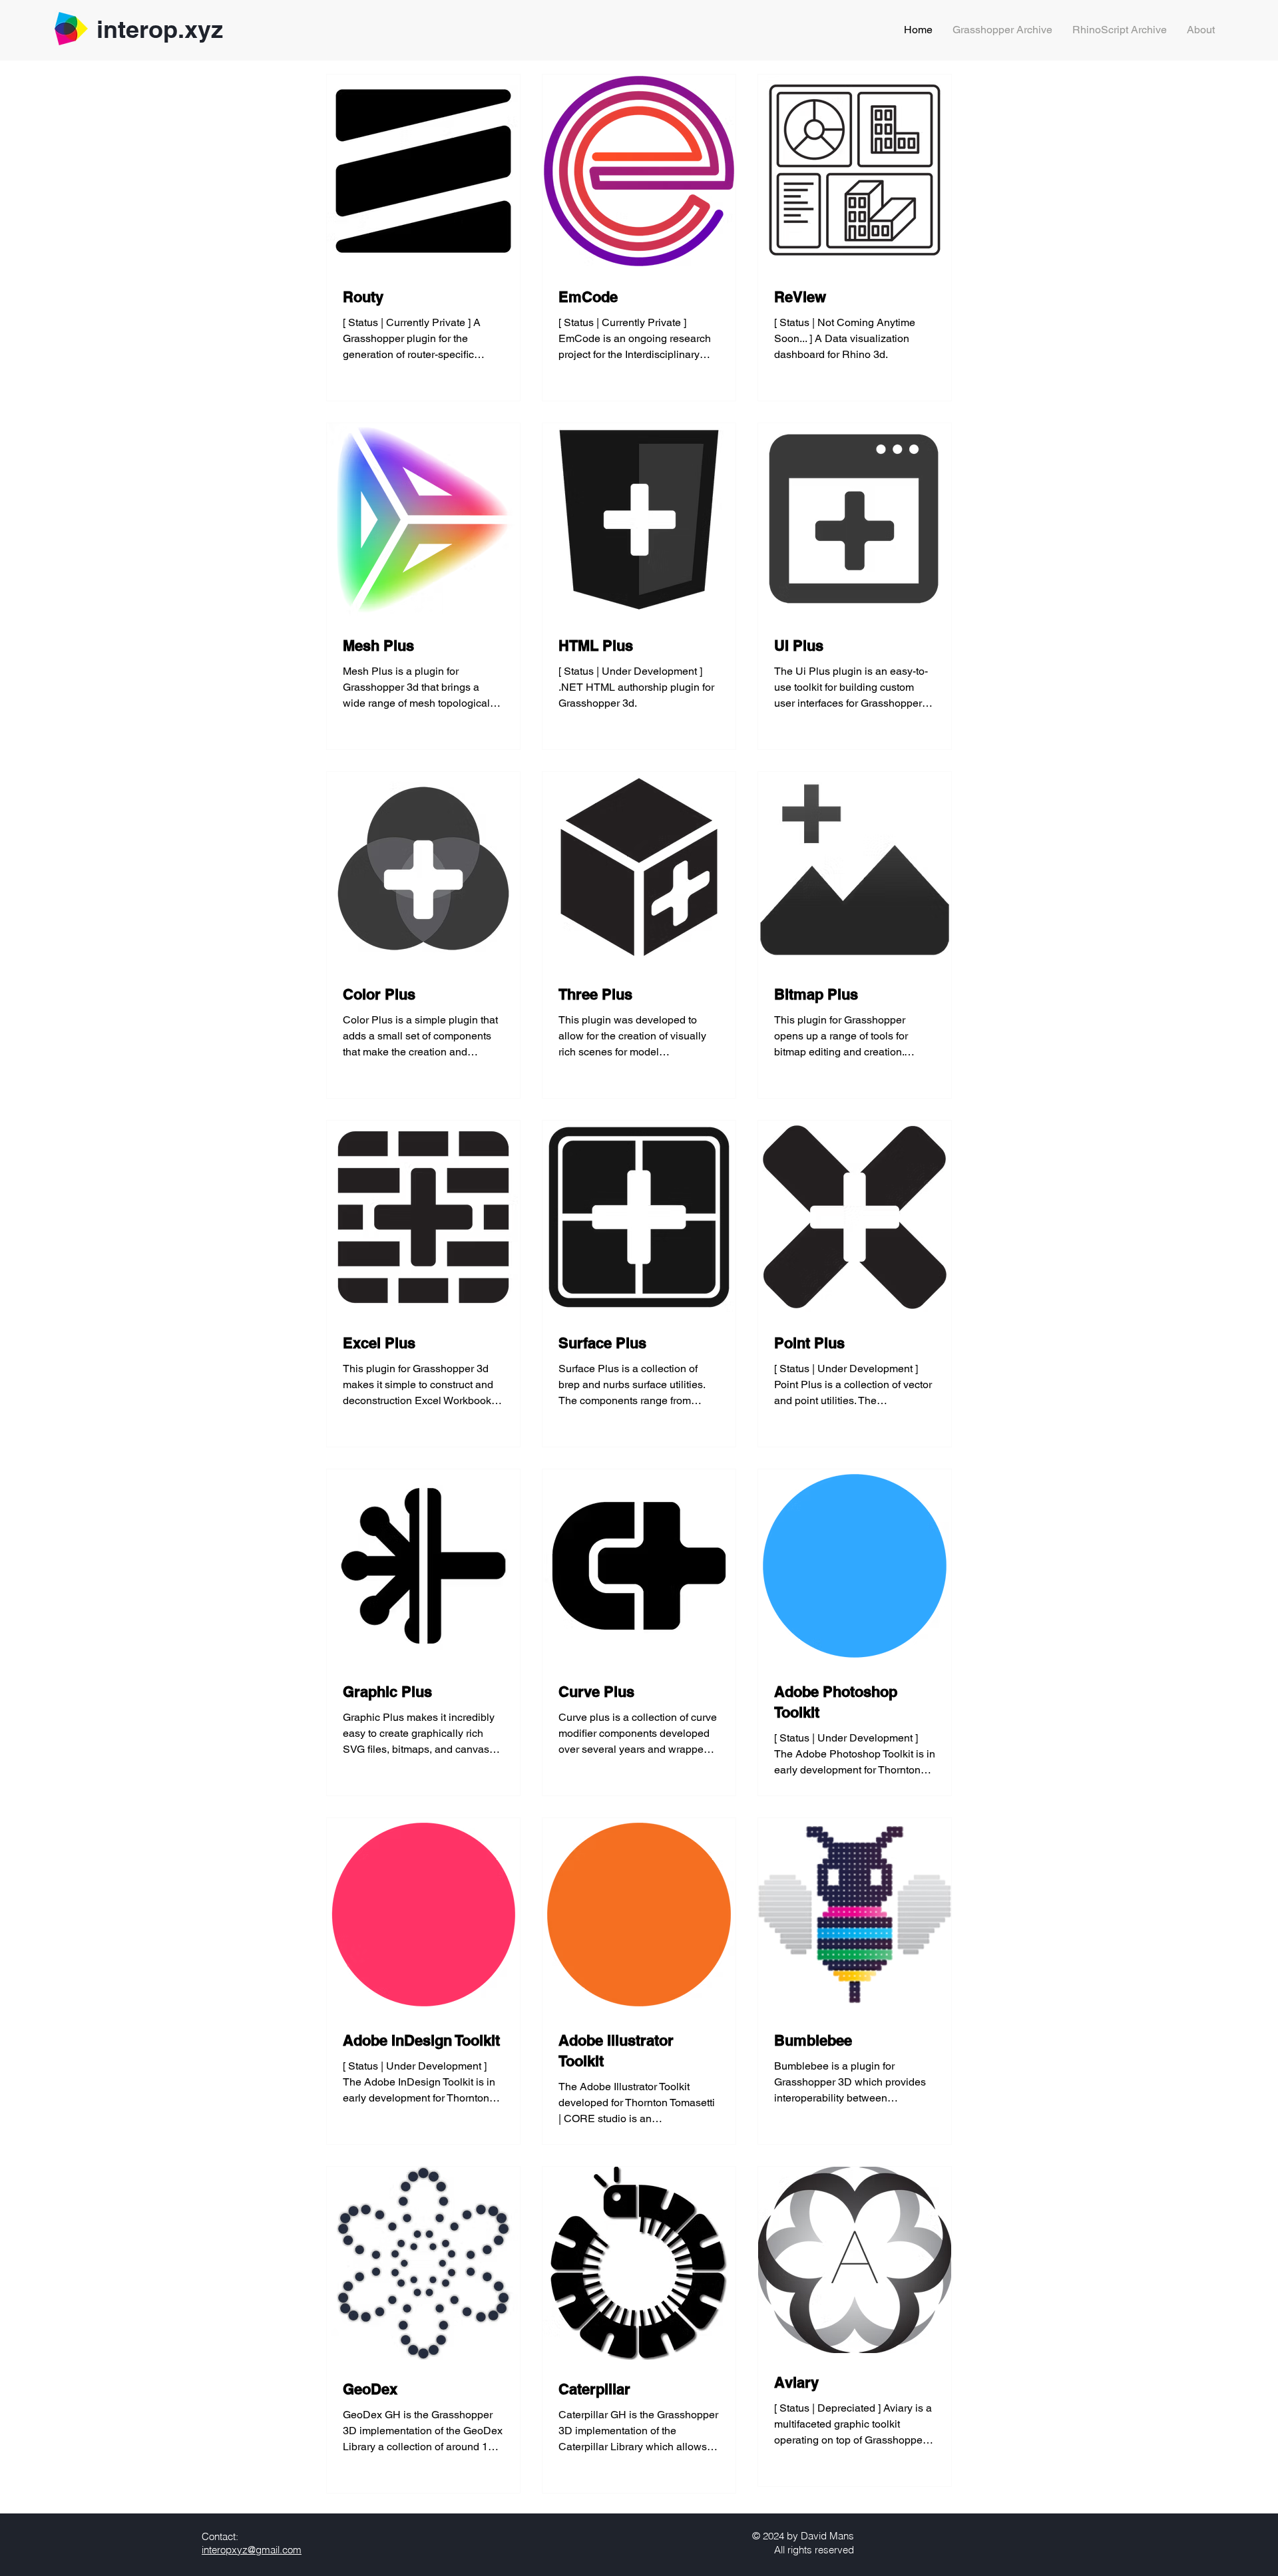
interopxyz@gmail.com (252, 2550)
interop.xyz (160, 29)
